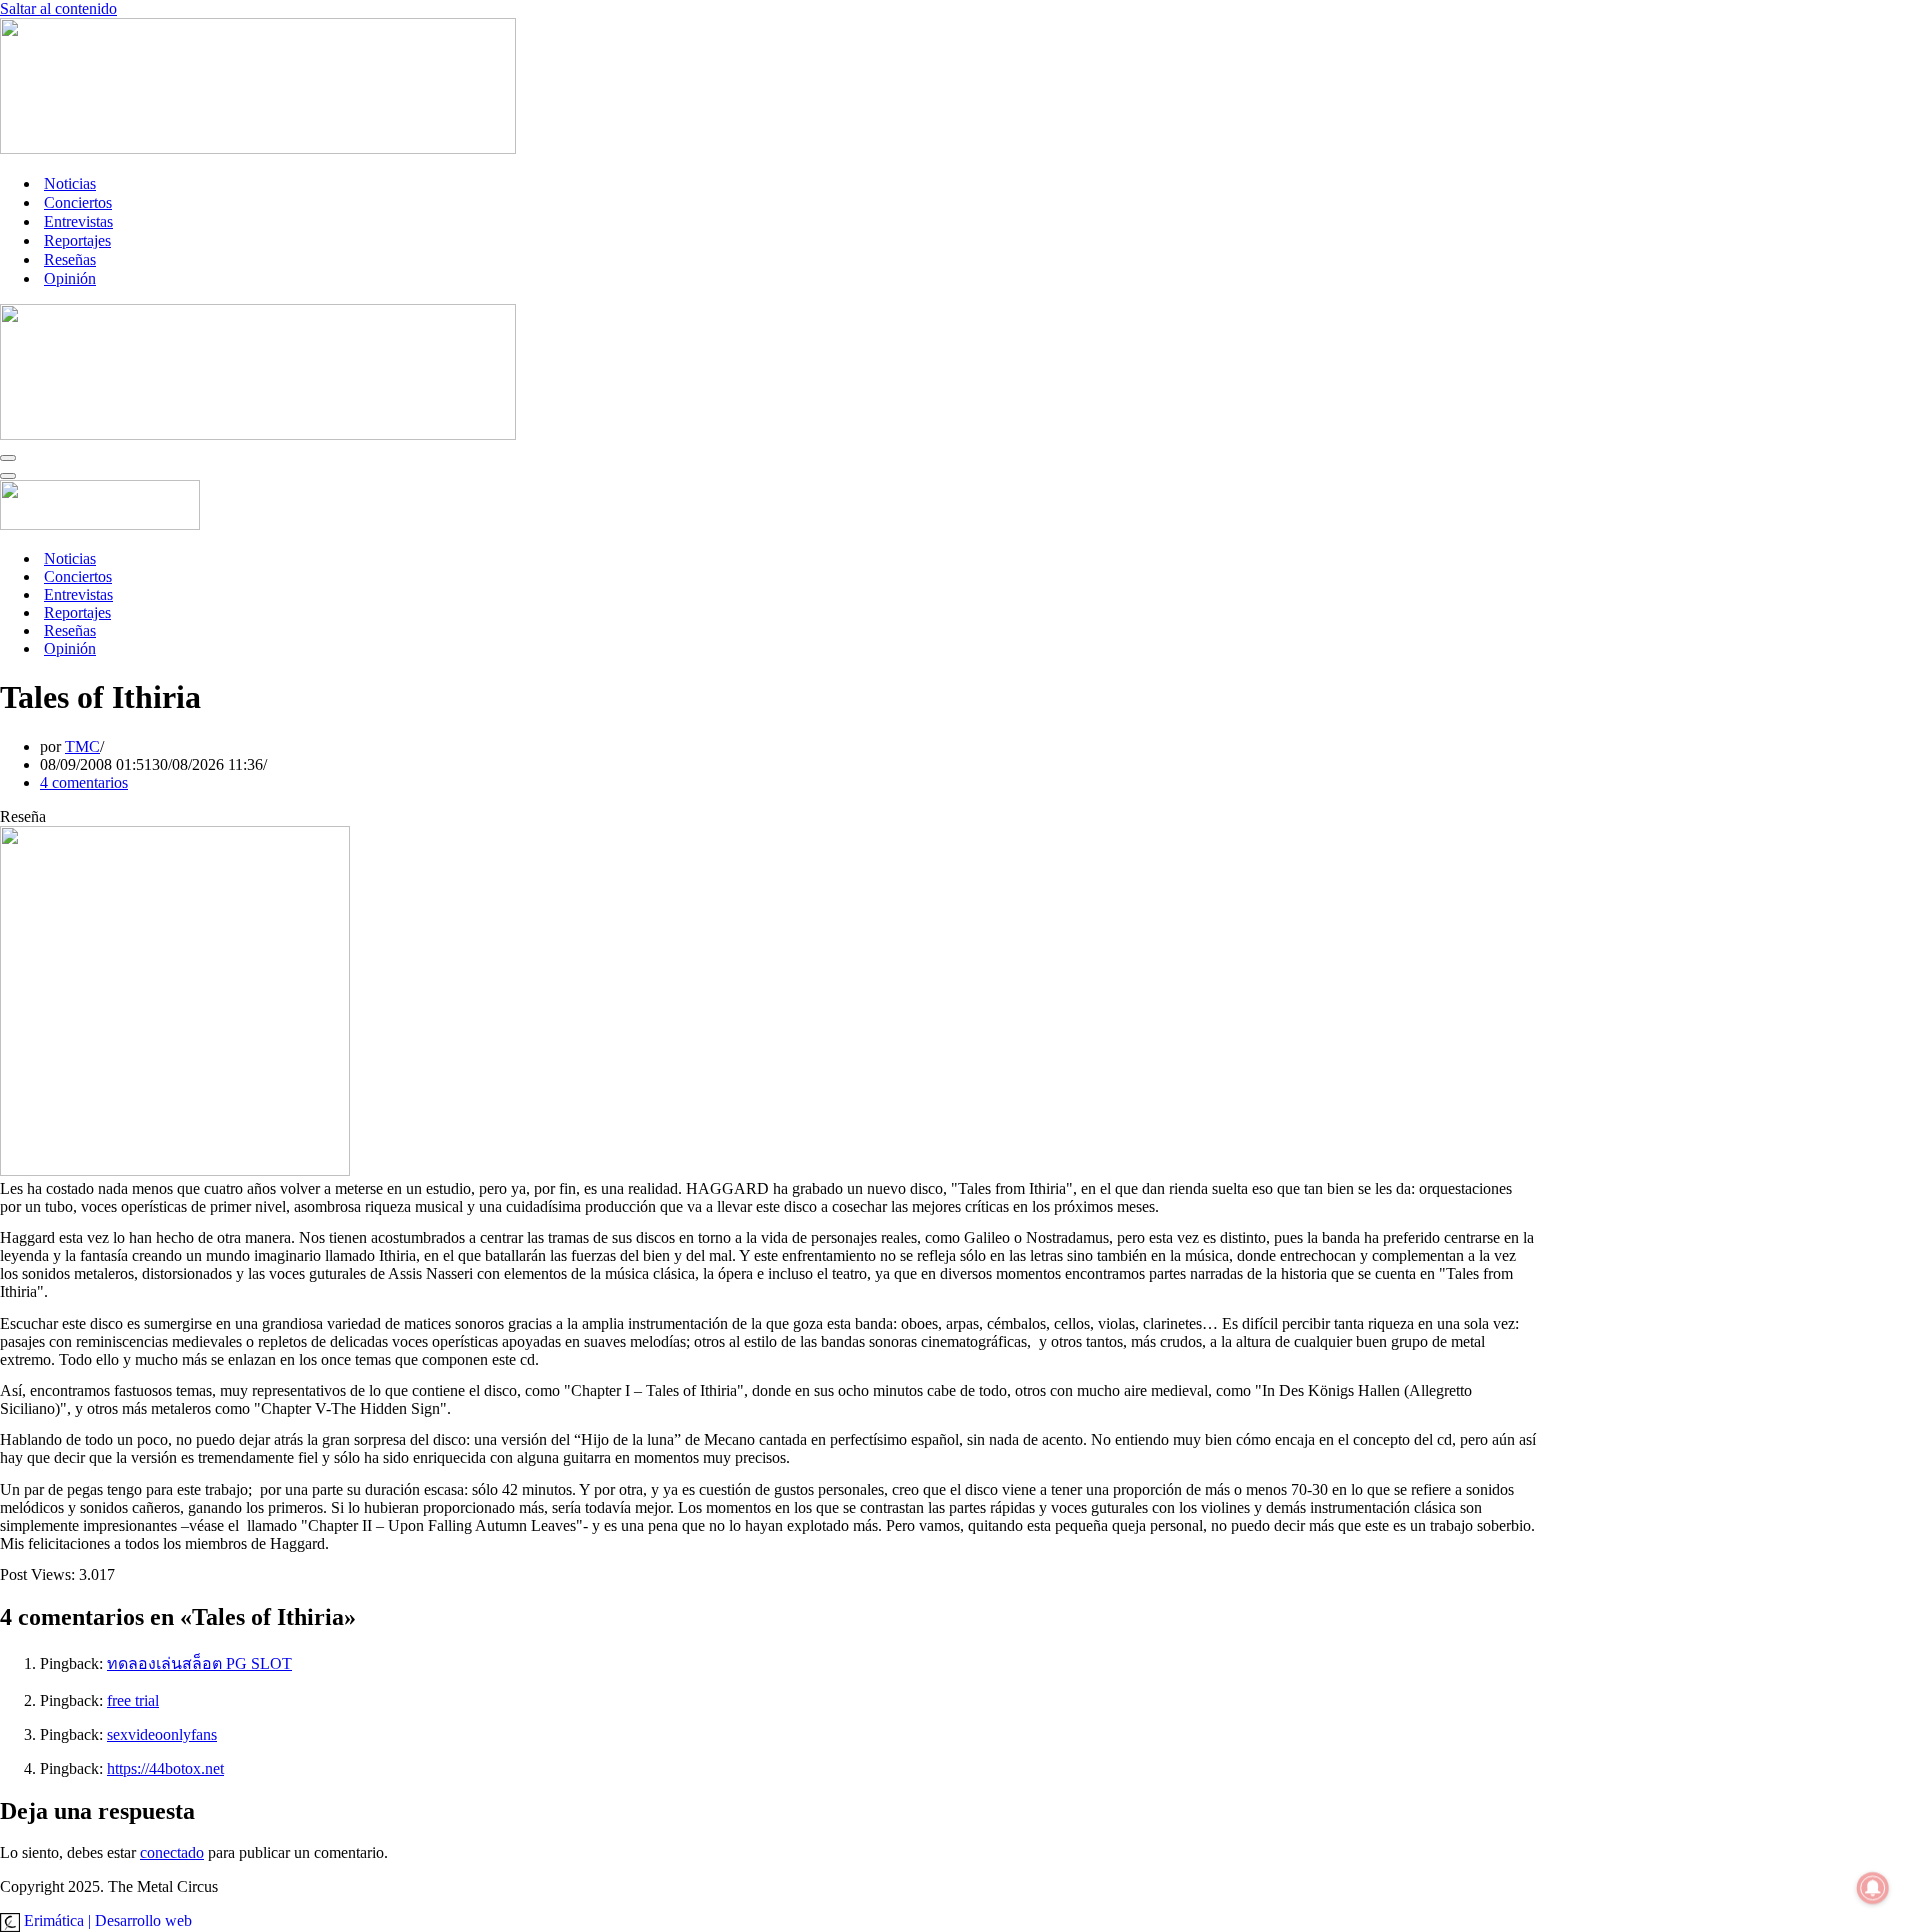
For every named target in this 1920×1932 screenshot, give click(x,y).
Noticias (70, 183)
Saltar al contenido (58, 8)
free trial (133, 1700)
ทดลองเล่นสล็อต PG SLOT (199, 1663)
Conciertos (78, 202)
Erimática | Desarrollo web (106, 1920)
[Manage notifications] (1873, 1888)
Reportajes (77, 240)
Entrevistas (78, 221)
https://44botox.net (165, 1768)
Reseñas (70, 259)
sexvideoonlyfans (162, 1734)
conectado (172, 1852)
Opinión (70, 278)
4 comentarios (84, 782)
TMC (82, 746)
